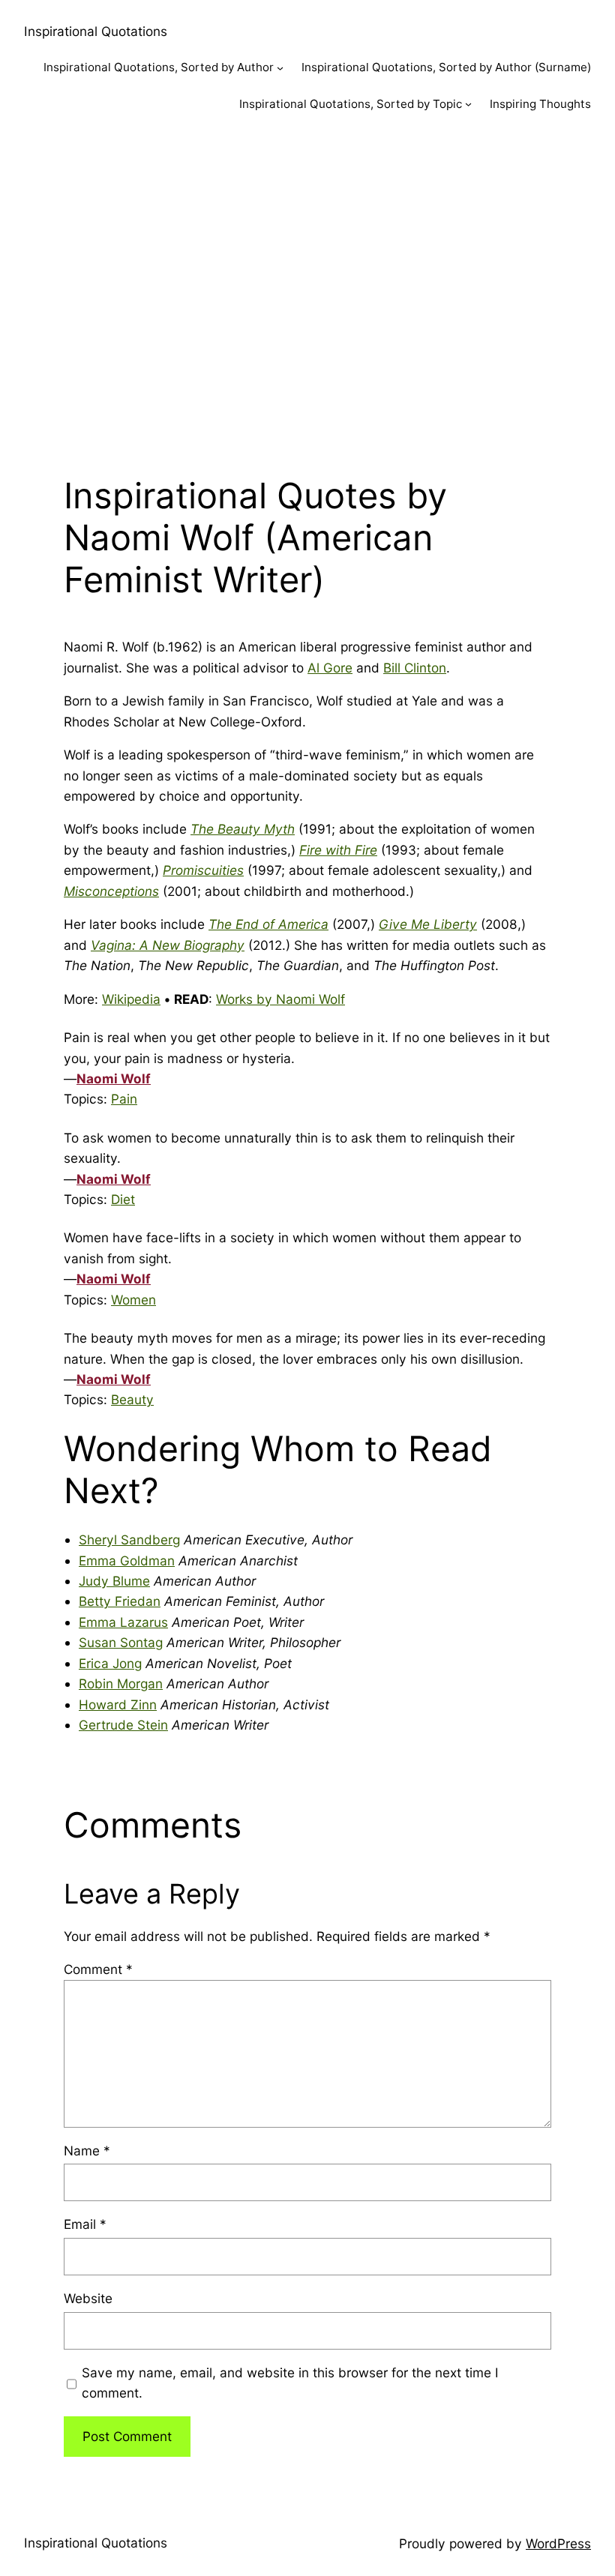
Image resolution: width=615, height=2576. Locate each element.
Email (85, 2224)
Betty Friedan (120, 1601)
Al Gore (330, 668)
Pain (124, 1099)
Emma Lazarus (123, 1622)
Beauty (132, 1399)
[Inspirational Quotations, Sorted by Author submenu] (280, 68)
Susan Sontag (121, 1642)
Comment (98, 1969)
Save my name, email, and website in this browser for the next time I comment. (290, 2383)
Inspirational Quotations (96, 31)
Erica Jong (110, 1663)
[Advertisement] (307, 290)
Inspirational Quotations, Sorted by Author (159, 67)
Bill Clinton (415, 668)
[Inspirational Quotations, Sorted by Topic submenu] (468, 104)
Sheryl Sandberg (129, 1540)
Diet (123, 1199)
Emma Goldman (127, 1561)
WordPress (558, 2543)
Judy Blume (114, 1581)
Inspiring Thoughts (540, 104)
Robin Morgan (121, 1683)
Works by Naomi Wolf (280, 999)
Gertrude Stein (123, 1725)
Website (88, 2298)
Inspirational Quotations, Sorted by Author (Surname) (446, 67)
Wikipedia (131, 999)
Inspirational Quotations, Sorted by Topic (351, 104)
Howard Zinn (118, 1704)
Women (133, 1300)
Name (87, 2151)
